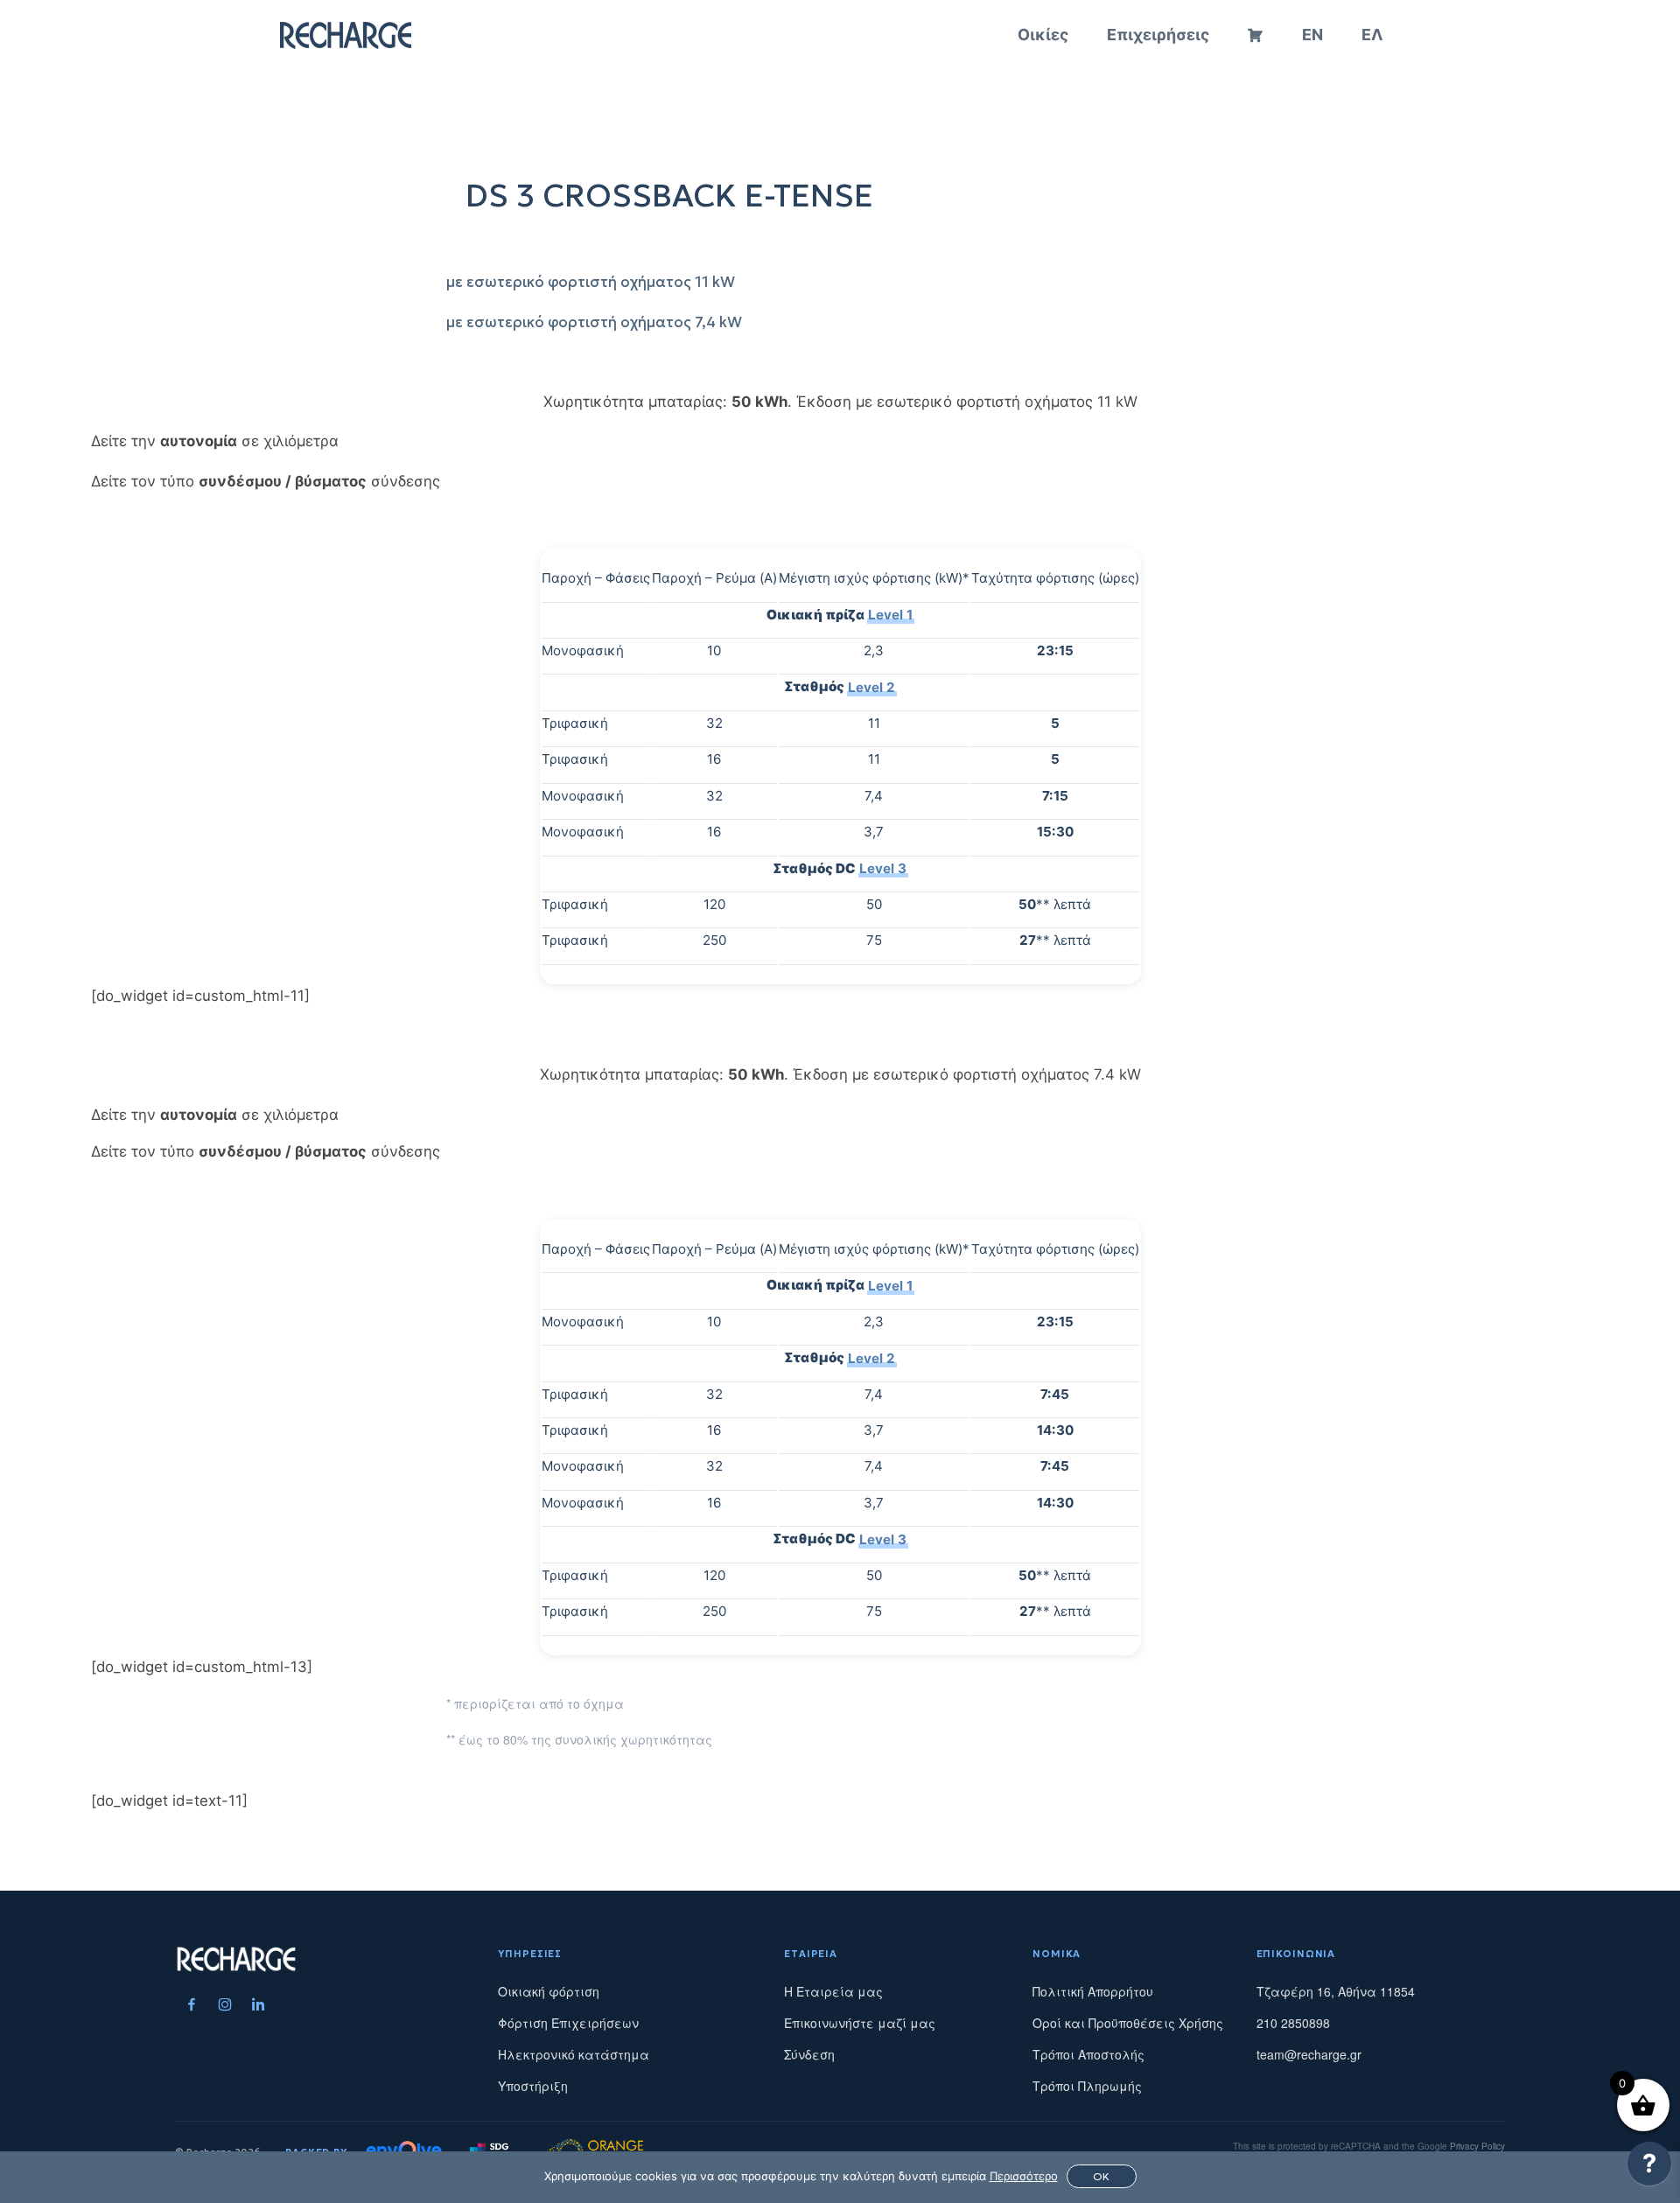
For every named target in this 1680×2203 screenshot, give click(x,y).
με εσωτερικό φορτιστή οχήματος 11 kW (591, 282)
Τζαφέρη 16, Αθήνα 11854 (1336, 1991)
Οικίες (1043, 35)
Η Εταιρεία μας (833, 1991)
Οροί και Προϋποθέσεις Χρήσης (1128, 2023)
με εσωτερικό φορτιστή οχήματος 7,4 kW (594, 322)
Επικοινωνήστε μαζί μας (860, 2023)
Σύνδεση (809, 2054)
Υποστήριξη (533, 2086)
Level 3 (883, 868)
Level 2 (871, 686)
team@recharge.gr (1309, 2054)
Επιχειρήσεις (1158, 35)
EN (1312, 35)
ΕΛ (1372, 35)
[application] (1649, 2168)
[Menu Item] (192, 2004)
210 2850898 (1293, 2023)
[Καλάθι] (1256, 35)
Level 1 (890, 615)
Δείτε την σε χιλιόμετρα (215, 441)
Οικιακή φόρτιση (549, 1991)
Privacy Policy (1477, 2146)
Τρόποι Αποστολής (1088, 2054)
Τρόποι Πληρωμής (1087, 2086)
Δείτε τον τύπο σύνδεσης (266, 481)
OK (1101, 2176)
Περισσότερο (1024, 2176)
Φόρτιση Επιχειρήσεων (568, 2023)
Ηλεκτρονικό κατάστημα (574, 2054)
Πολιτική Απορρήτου (1093, 1991)
